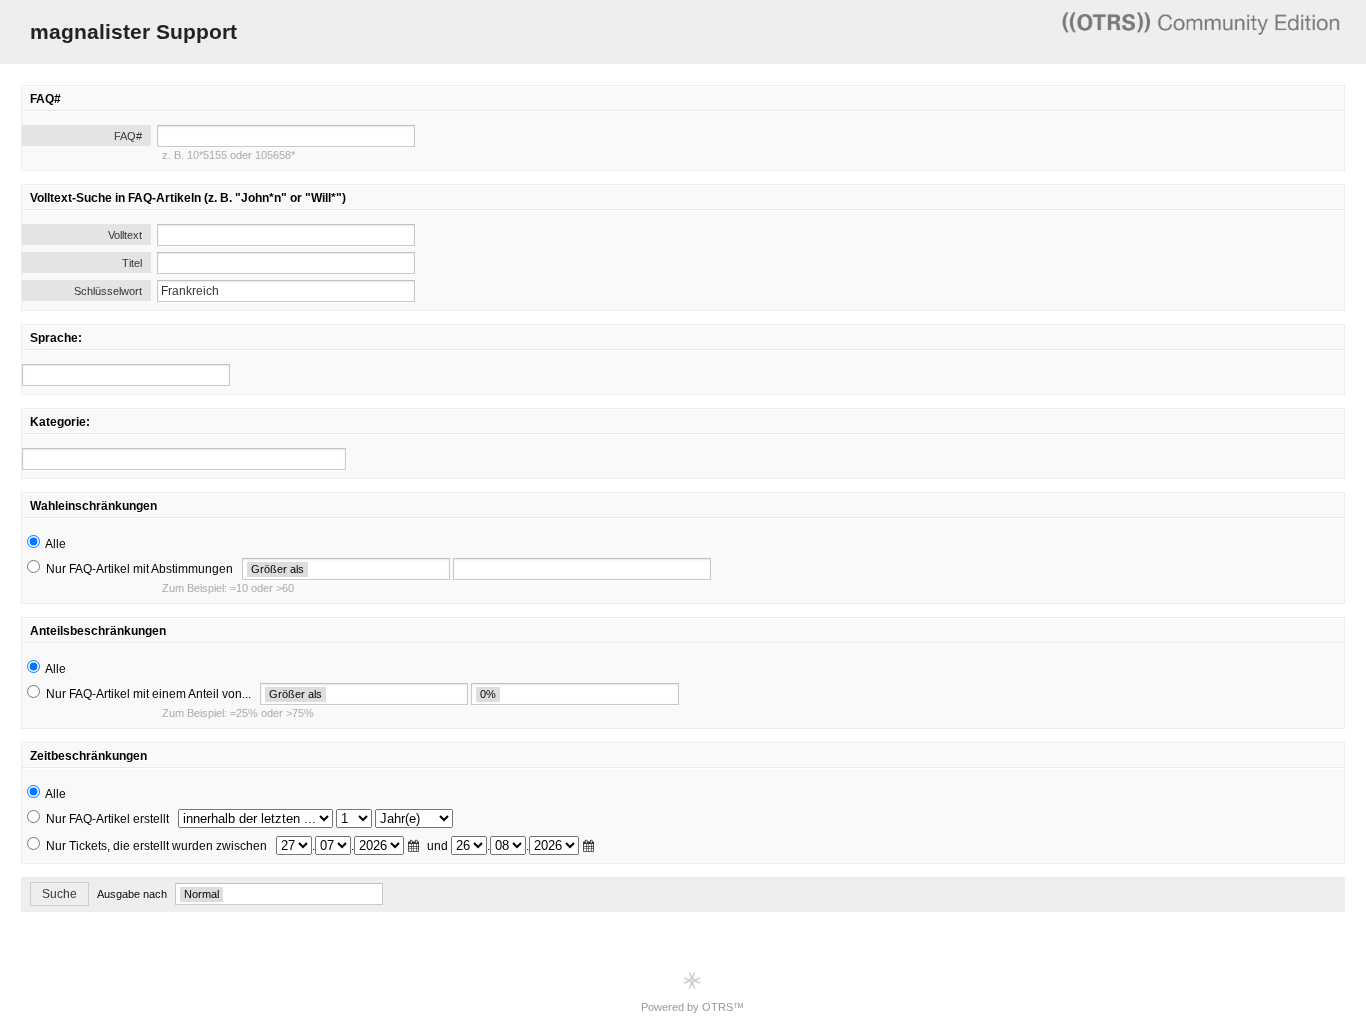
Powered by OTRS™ (692, 1007)
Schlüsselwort (108, 291)
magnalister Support (133, 31)
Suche (59, 894)
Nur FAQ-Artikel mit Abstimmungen (139, 569)
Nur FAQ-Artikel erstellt (107, 819)
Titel (132, 263)
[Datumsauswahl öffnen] (416, 847)
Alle (55, 544)
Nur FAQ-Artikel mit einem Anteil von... (148, 694)
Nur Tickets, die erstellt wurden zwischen (156, 846)
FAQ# (128, 136)
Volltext (125, 235)
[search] (126, 375)
